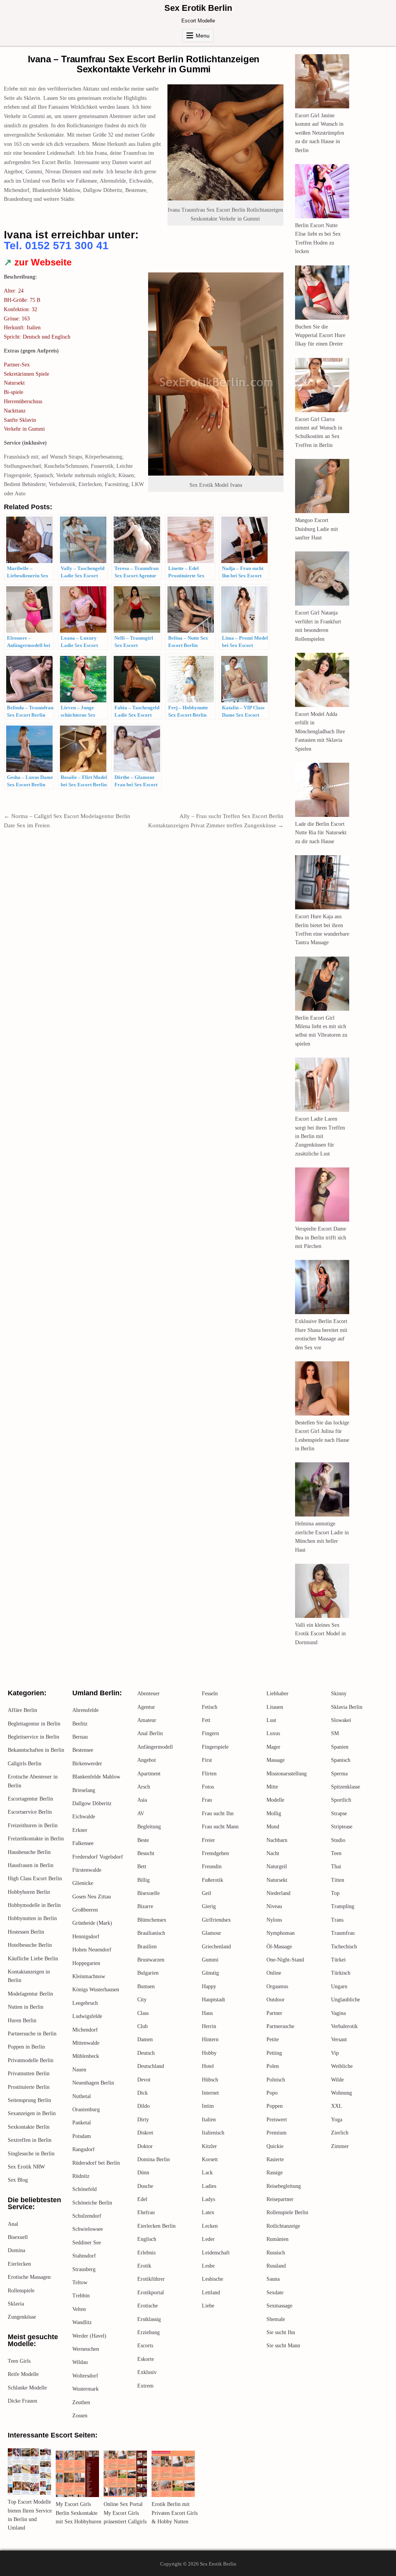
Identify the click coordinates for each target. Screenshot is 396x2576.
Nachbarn (277, 1840)
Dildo (143, 2106)
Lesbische (213, 2279)
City (142, 2000)
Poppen (275, 2106)
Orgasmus (277, 1986)
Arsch (144, 1787)
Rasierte (275, 2159)
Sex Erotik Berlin (198, 8)
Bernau (80, 1737)
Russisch (276, 2253)
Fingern (210, 1733)
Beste (143, 1840)
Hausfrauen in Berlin (31, 1865)
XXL (337, 2106)
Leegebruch (85, 2003)
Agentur (146, 1707)
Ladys (208, 2199)
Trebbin (81, 2296)
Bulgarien (148, 1973)
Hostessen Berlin (26, 1932)
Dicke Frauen (22, 2401)
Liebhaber (277, 1694)
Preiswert (277, 2120)
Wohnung (341, 2093)
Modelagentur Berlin (30, 1994)
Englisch (147, 2239)
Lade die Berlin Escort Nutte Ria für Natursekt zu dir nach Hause (321, 833)
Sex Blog (18, 2180)
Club (143, 2026)
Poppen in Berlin (26, 2047)
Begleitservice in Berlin (33, 1737)
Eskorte (146, 2359)
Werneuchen (86, 2349)
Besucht (146, 1853)
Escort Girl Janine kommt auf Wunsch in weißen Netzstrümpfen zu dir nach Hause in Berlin (320, 133)
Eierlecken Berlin (156, 2226)
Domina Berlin (154, 2159)
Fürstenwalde (87, 1870)
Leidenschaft (216, 2253)
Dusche (145, 2186)
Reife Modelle (23, 2374)
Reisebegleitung (284, 2186)
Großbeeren (85, 1910)
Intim (208, 2106)
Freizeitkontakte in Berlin (36, 1839)
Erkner (80, 1830)
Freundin (212, 1867)
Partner (274, 2013)
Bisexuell (18, 2237)
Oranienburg (86, 2110)
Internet (210, 2093)
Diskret (145, 2133)
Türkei (338, 1960)
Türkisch (341, 1973)
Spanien (340, 1747)
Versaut (339, 2039)
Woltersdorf (85, 2376)
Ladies (209, 2186)
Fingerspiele (215, 1747)
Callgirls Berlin (25, 1764)
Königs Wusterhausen (96, 1990)
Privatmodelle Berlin (31, 2060)
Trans (337, 1920)
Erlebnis (146, 2253)
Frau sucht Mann (220, 1827)
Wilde (337, 2080)
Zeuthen (81, 2402)
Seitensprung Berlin (29, 2100)
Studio (338, 1840)
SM (335, 1733)
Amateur (147, 1720)
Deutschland (151, 2066)
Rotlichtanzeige (283, 2226)
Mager (273, 1747)
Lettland (211, 2293)
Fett (206, 1720)
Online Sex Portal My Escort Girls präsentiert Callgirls (125, 2513)
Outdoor (276, 2000)
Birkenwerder (87, 1764)
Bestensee (83, 1750)
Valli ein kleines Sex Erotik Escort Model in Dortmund (320, 1634)
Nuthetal (82, 2096)
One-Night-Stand (285, 1960)
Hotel (208, 2066)
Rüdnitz (81, 2176)
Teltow (80, 2282)
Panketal (82, 2123)
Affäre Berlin (22, 1710)
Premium (277, 2133)
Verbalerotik (344, 2026)
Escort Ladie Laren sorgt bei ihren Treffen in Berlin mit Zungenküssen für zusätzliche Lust (320, 1136)
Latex (208, 2212)
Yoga (337, 2120)
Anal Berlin (150, 1733)
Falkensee (83, 1843)
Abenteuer (148, 1694)
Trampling (343, 1906)
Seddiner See (87, 2243)
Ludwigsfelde (87, 2016)
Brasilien (147, 1947)
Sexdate (275, 2293)
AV (141, 1813)
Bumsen (146, 1986)
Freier (208, 1840)
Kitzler (209, 2146)
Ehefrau (146, 2212)
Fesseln (210, 1694)
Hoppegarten (86, 1963)
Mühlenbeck (86, 2056)
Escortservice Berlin (30, 1812)
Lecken (210, 2226)
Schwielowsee (88, 2229)
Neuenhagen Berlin (93, 2083)
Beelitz (80, 1724)
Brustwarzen (151, 1960)
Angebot (147, 1760)
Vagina (338, 2013)
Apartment (149, 1774)
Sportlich (341, 1800)
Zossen (80, 2416)
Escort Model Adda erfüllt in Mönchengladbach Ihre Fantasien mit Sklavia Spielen (320, 732)
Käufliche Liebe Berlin (33, 1959)
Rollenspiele (21, 2291)
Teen (336, 1853)
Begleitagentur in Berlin (34, 1724)
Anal (13, 2224)
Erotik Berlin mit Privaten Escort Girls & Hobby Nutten (175, 2513)
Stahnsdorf (84, 2256)
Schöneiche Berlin (92, 2203)
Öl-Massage (279, 1947)
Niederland (278, 1893)
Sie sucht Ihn (281, 2332)
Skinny (339, 1694)
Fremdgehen (215, 1853)
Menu (203, 36)
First (207, 1760)
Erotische (148, 2306)
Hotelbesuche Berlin (30, 1945)
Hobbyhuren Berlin (29, 1892)
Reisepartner (280, 2199)
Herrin (209, 2026)
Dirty (143, 2120)
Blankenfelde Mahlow (96, 1777)
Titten (338, 1880)
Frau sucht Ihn (218, 1813)
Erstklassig (149, 2319)
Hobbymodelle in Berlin (34, 1905)
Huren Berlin (22, 2021)
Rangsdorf (84, 2149)
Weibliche (342, 2066)
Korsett (210, 2159)
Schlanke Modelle (27, 2388)
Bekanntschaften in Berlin (36, 1750)
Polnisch (276, 2080)
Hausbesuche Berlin (29, 1852)
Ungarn (339, 1986)
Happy (209, 1986)
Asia (142, 1800)
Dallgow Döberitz (92, 1803)
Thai (336, 1867)
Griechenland (216, 1947)
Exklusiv (147, 2372)
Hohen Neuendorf (92, 1950)
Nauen (79, 2070)
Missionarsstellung (287, 1774)
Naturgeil (277, 1867)
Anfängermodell (155, 1747)
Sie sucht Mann (283, 2346)
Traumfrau (343, 1933)
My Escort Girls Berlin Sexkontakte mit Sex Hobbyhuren (79, 2513)
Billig (143, 1880)
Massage (276, 1760)
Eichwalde (84, 1817)
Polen (273, 2066)
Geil (207, 1893)
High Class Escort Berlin (35, 1879)
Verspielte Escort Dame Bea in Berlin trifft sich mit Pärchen (321, 1238)
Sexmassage (279, 2306)
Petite (273, 2039)
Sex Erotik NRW (26, 2167)
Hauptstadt (213, 2000)
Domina (16, 2250)
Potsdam (82, 2136)
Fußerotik (213, 1880)
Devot (144, 2080)
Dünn (143, 2173)
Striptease (342, 1827)
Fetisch (210, 1707)
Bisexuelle (148, 1893)
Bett (142, 1867)
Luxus (273, 1733)
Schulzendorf (87, 2216)
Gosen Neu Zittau (92, 1897)
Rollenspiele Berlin (287, 2212)
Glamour (212, 1933)
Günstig (210, 1973)
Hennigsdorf (86, 1937)
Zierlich (340, 2133)
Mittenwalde (86, 2043)
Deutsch (146, 2053)
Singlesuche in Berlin (31, 2154)
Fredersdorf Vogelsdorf (98, 1857)
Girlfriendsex (216, 1920)
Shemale (276, 2319)
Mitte (272, 1787)
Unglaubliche (346, 2000)
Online (274, 1973)
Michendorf (85, 2030)
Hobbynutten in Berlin (32, 1918)
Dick (143, 2093)
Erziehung (148, 2332)
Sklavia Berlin (347, 1707)
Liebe (208, 2306)
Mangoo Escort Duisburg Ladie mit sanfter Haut (317, 529)
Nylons (274, 1920)
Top (335, 1893)
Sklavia (16, 2304)
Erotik (144, 2266)
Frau (207, 1800)
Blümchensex (152, 1920)
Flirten (209, 1774)
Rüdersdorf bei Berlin (96, 2163)
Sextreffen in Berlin (30, 2140)
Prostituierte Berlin (29, 2087)
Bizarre (145, 1906)
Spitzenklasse (346, 1787)
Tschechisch (344, 1947)
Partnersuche (280, 2026)
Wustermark (85, 2389)
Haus (207, 2013)
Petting (274, 2053)
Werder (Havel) (89, 2336)
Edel (142, 2199)
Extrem (145, 2386)
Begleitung (149, 1827)
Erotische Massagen (29, 2277)
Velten (79, 2309)
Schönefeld (84, 2189)
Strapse (339, 1813)
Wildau (80, 2362)
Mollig (274, 1813)
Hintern (210, 2039)
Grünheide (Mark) (92, 1923)
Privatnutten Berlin (29, 2074)
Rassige (275, 2173)
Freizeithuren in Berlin (33, 1825)
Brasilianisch (151, 1933)
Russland (276, 2266)
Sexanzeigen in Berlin (32, 2113)
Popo (272, 2093)
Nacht (273, 1853)
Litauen (275, 1707)
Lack (207, 2173)
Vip (335, 2053)
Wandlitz (82, 2322)
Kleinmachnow (89, 1976)
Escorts (145, 2346)
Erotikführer (151, 2279)
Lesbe (208, 2266)
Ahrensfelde (85, 1710)
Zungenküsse (22, 2317)
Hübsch (210, 2080)
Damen (145, 2039)
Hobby (209, 2053)
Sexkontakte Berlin (29, 2127)
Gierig (209, 1906)
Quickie (275, 2146)
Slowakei (341, 1720)
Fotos (208, 1787)
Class (143, 2013)
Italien (209, 2120)
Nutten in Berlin (26, 2007)
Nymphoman (281, 1933)
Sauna (273, 2279)
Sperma (339, 1774)
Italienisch (213, 2133)
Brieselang (84, 1790)
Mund (273, 1827)
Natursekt (277, 1880)
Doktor (145, 2146)
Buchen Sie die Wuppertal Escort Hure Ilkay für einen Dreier (320, 335)
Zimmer (340, 2146)
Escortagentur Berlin (30, 1799)
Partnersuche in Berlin (32, 2034)
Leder (208, 2239)
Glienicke (83, 1883)
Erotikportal (151, 2293)
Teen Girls (19, 2361)
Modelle (275, 1800)
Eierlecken (19, 2264)
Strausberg (84, 2269)
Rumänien (277, 2239)
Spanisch (341, 1760)
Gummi (210, 1960)
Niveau (274, 1906)
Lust (271, 1720)
